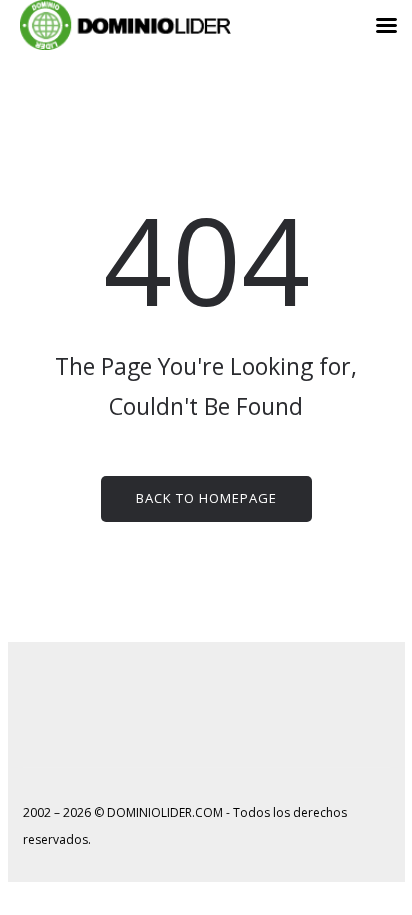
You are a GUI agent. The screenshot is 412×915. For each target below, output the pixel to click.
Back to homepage (206, 498)
